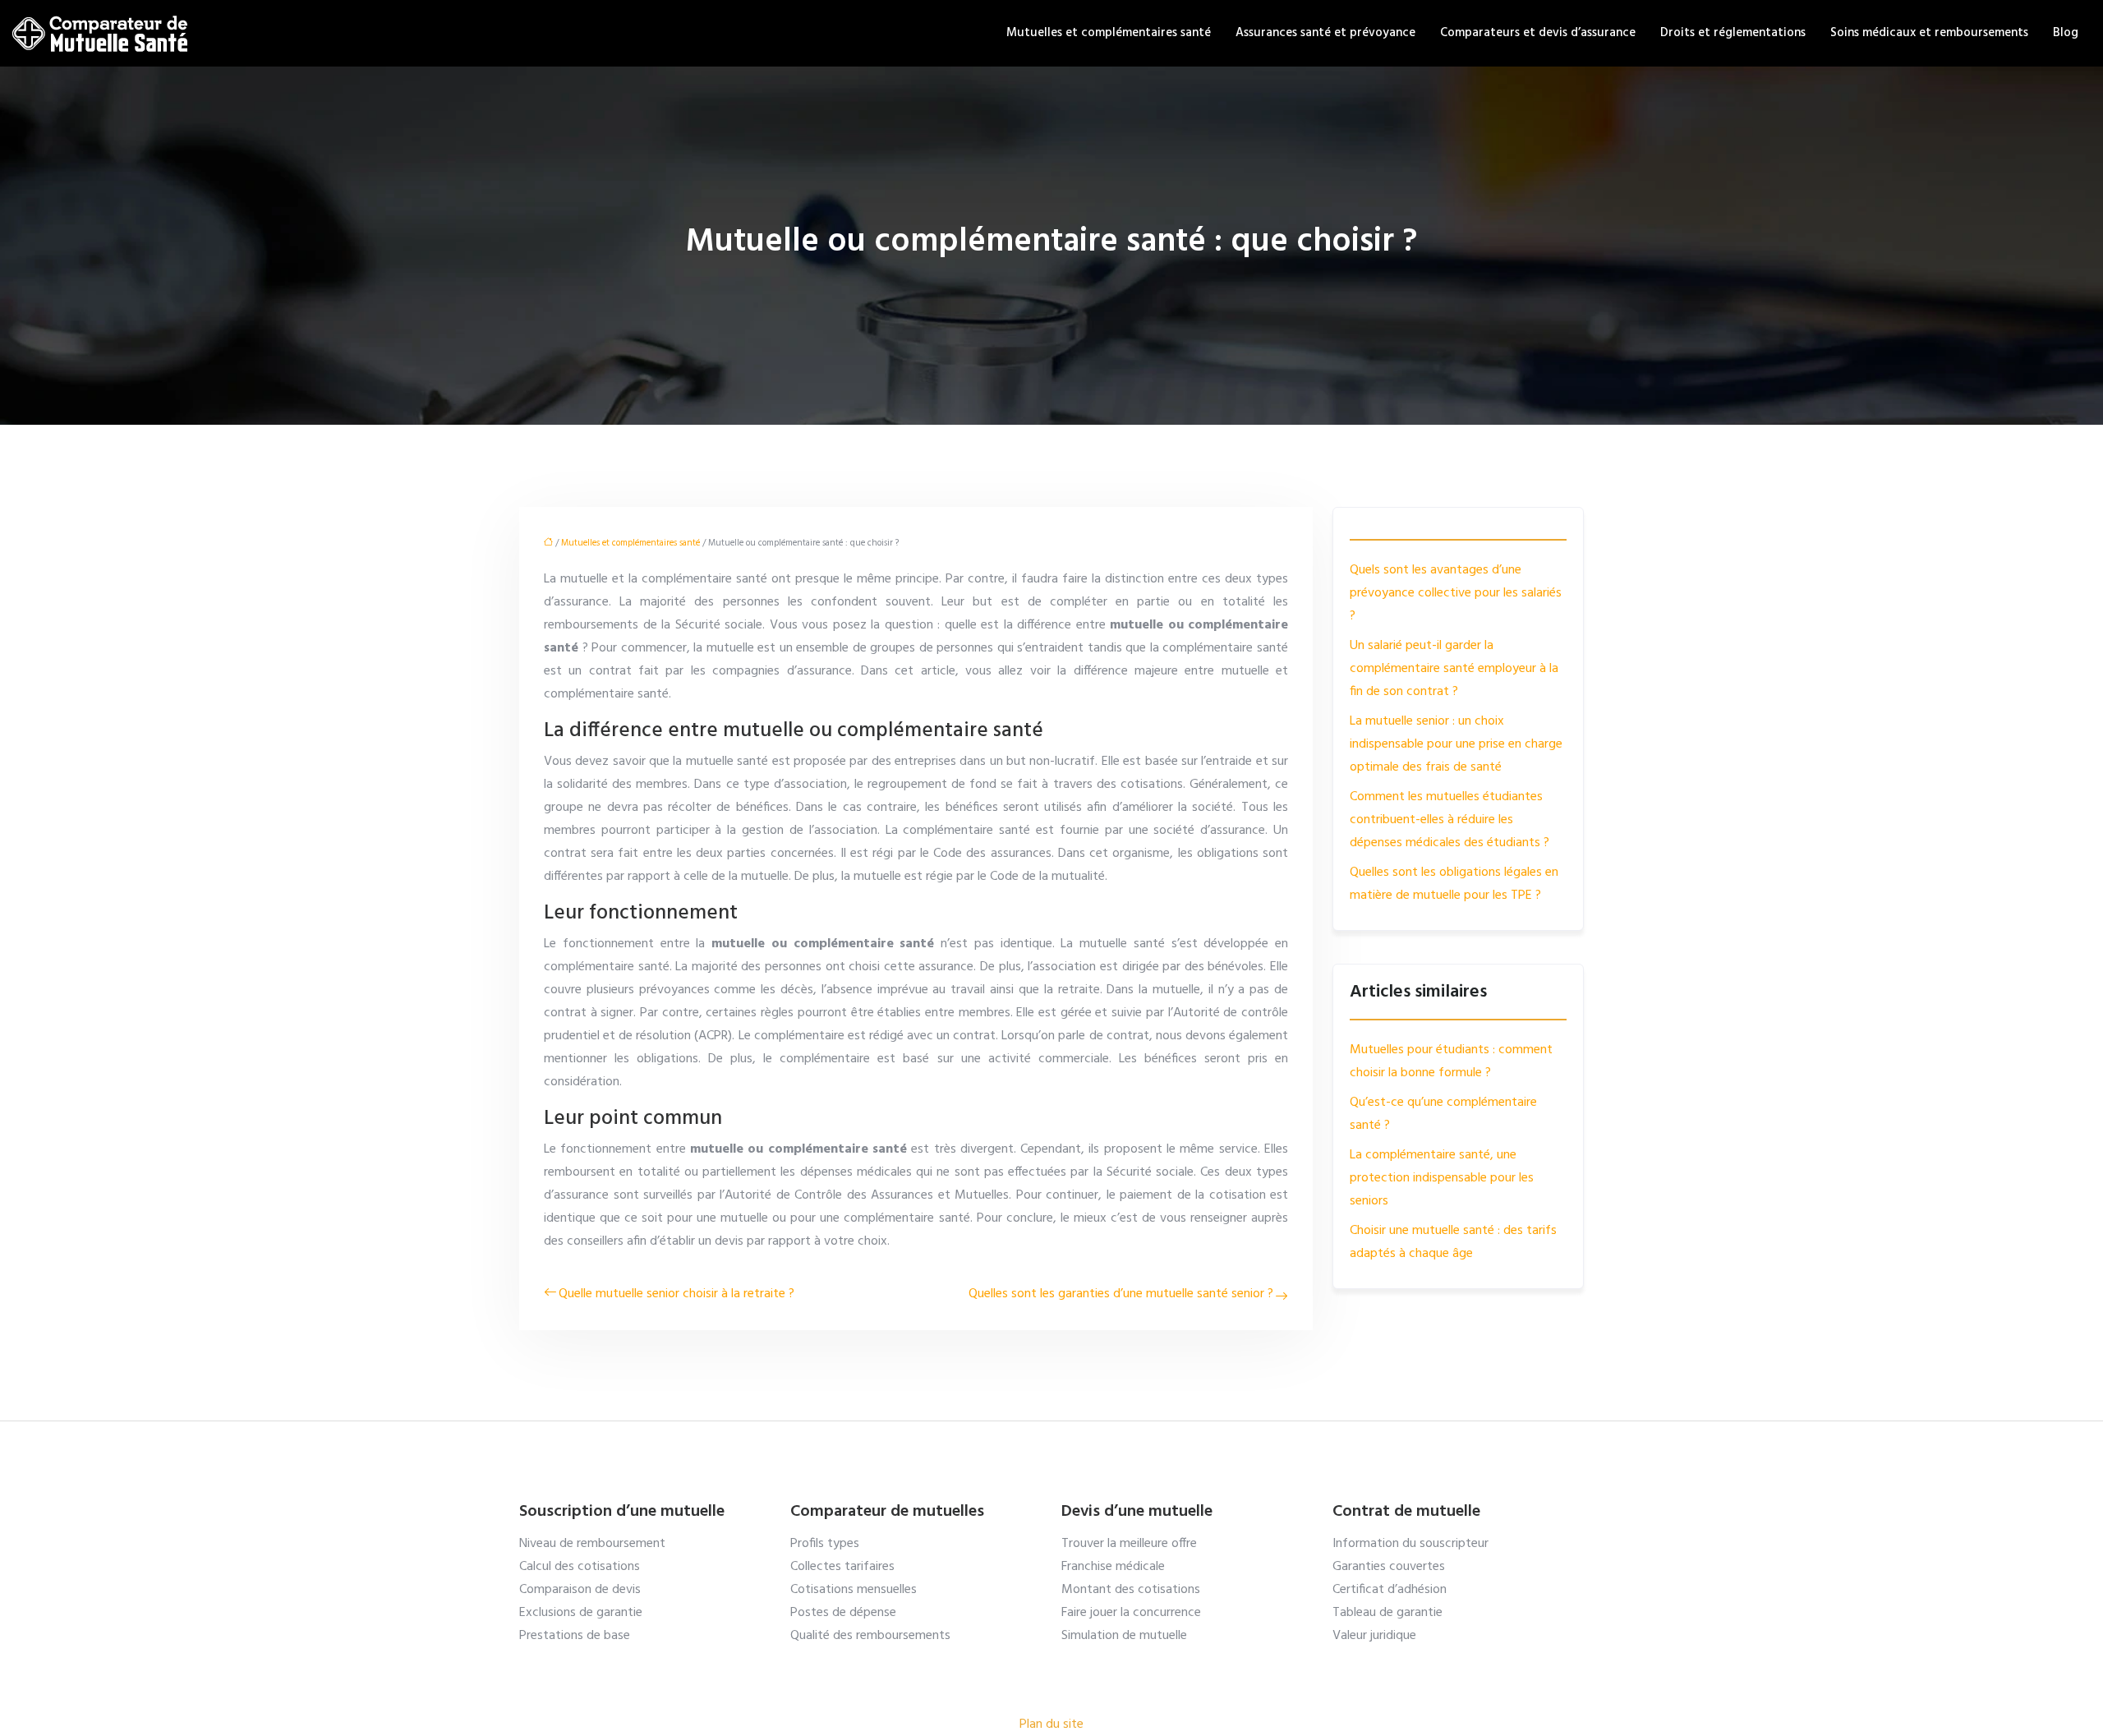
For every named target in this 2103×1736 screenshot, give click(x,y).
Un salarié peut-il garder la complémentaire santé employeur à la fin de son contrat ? (1454, 669)
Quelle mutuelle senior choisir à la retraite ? (676, 1294)
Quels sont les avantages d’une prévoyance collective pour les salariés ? (1456, 593)
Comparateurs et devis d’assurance (1538, 33)
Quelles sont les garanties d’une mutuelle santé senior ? (1121, 1294)
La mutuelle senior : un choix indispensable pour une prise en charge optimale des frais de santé (1456, 744)
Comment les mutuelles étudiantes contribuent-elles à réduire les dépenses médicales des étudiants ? (1450, 820)
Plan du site (1051, 1724)
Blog (2066, 33)
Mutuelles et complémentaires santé (1109, 33)
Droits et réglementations (1733, 33)
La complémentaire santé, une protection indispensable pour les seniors (1442, 1178)
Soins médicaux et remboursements (1929, 33)
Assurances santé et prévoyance (1325, 33)
